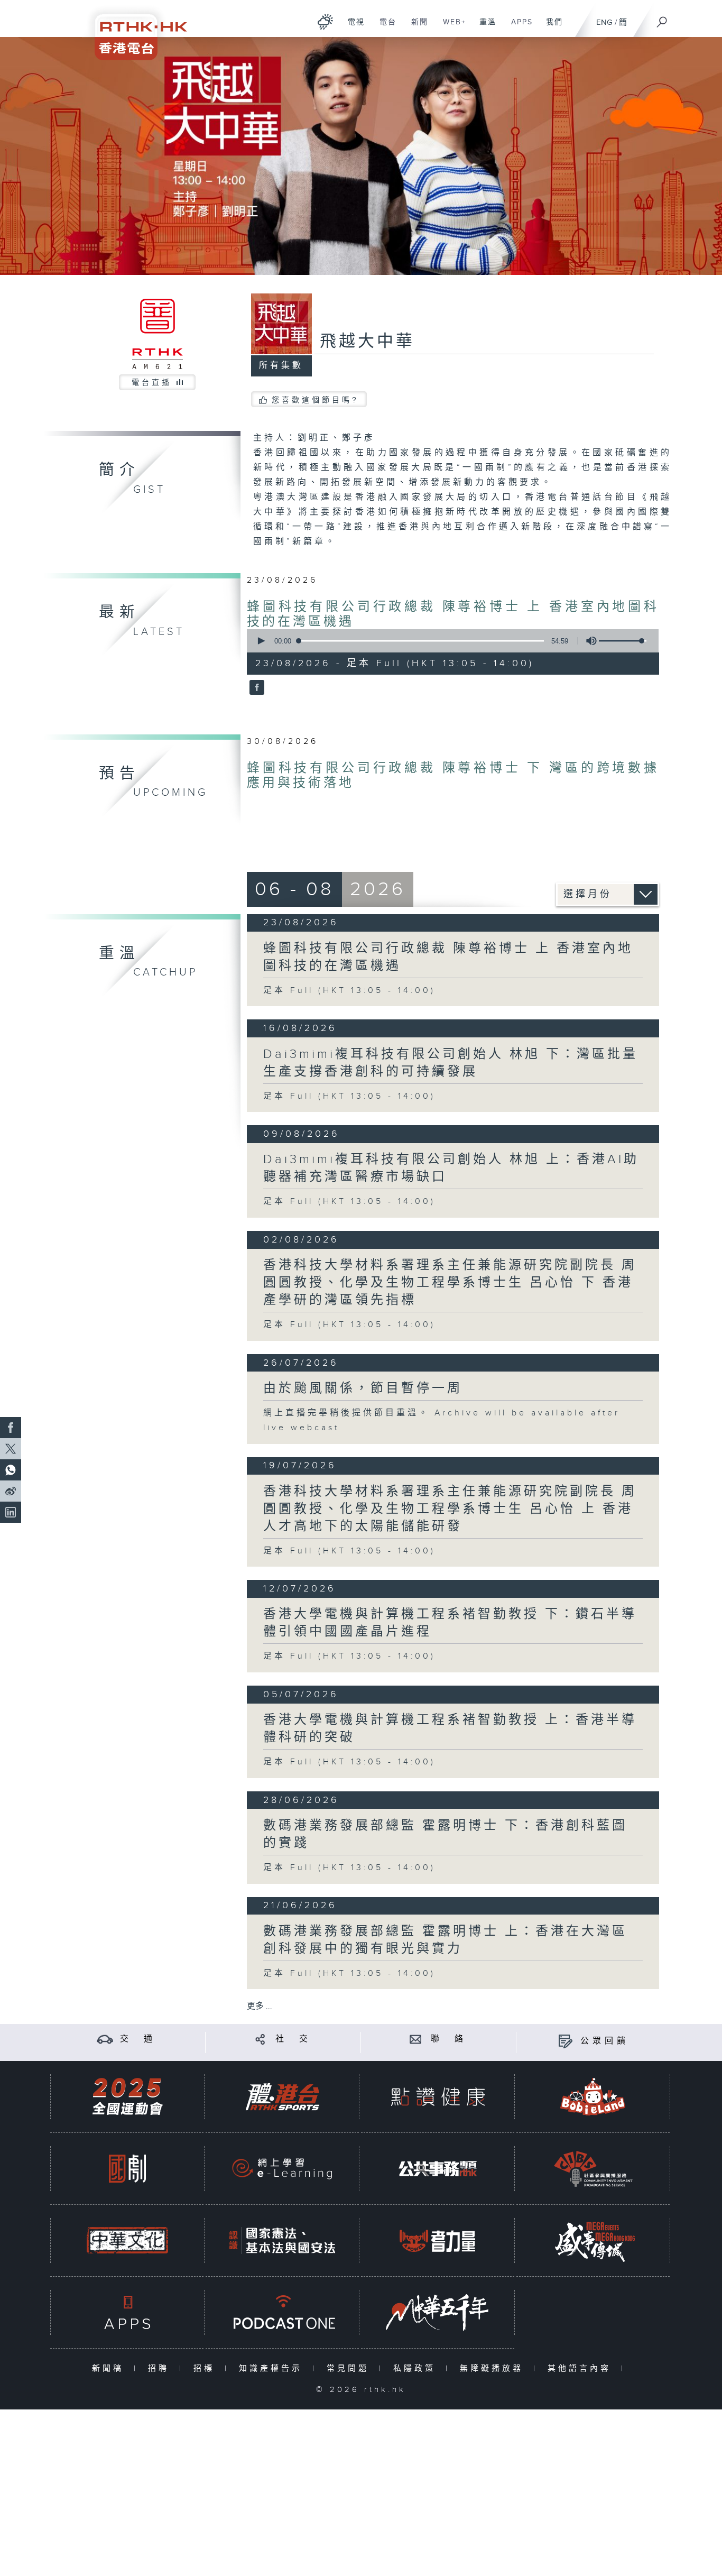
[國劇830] (127, 2169)
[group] (588, 641)
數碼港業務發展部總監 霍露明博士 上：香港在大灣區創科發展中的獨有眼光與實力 (445, 1940)
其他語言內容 (582, 2368)
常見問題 (350, 2368)
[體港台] (282, 2097)
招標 (206, 2368)
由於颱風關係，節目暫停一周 (363, 1388)
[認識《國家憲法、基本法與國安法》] (282, 2241)
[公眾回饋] (565, 2041)
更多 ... (260, 2006)
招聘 (161, 2368)
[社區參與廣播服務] (593, 2169)
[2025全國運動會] (127, 2097)
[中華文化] (127, 2241)
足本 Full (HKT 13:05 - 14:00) (349, 991)
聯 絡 (449, 2039)
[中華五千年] (438, 2312)
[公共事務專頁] (438, 2169)
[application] (449, 641)
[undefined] (325, 21)
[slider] (623, 641)
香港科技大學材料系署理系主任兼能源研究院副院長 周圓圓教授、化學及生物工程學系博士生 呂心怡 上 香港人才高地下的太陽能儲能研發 (450, 1509)
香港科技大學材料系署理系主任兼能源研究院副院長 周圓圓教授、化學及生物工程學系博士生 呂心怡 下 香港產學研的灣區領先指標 (450, 1283)
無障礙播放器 (494, 2368)
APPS (518, 27)
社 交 (293, 2039)
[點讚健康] (438, 2097)
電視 (352, 27)
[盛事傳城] (593, 2241)
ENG (604, 22)
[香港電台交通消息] (105, 2039)
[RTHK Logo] (134, 30)
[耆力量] (438, 2241)
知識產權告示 (273, 2368)
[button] (261, 641)
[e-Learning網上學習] (282, 2169)
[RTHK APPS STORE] (127, 2312)
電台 (384, 27)
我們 (550, 27)
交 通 (138, 2039)
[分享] (260, 2039)
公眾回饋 (605, 2041)
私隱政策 (417, 2368)
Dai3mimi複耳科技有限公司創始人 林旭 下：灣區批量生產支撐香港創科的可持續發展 (451, 1063)
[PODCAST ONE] (282, 2312)
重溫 (484, 27)
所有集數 (281, 366)
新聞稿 (110, 2368)
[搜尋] (662, 19)
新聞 (416, 27)
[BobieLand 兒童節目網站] (593, 2097)
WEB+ (451, 27)
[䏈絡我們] (416, 2039)
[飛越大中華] (256, 688)
